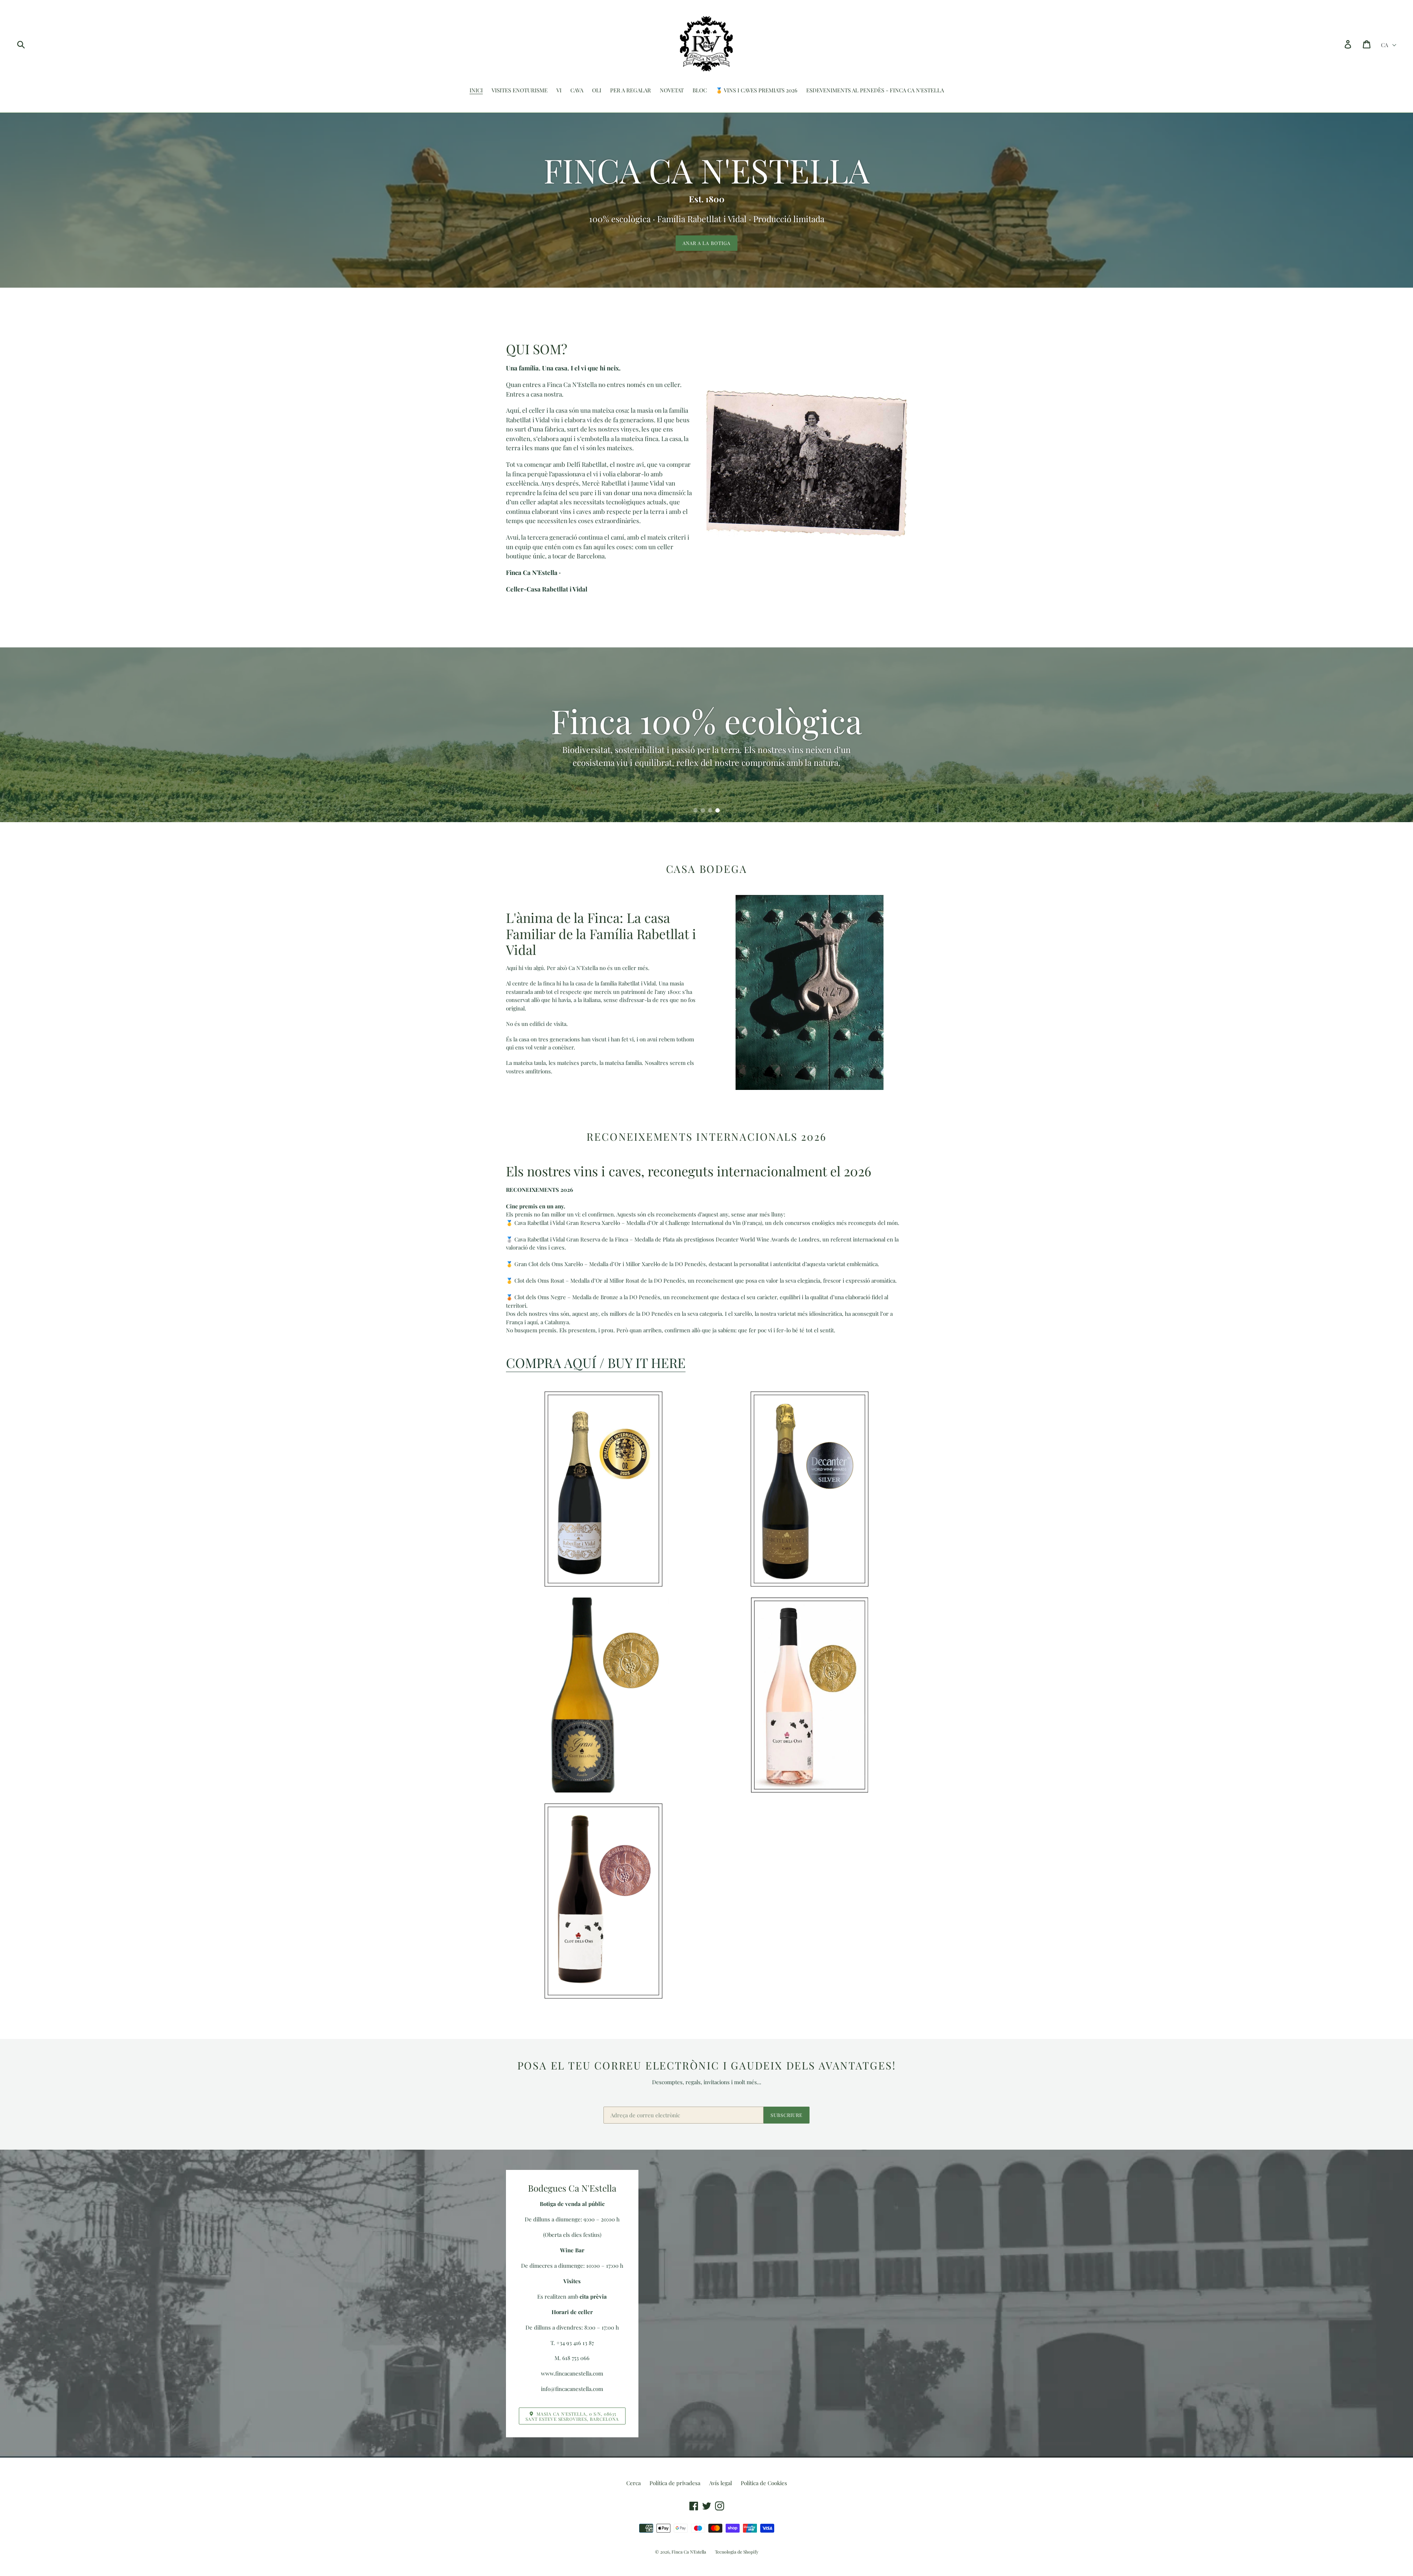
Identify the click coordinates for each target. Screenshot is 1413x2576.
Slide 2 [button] (703, 810)
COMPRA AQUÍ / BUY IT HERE (596, 1362)
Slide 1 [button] (695, 810)
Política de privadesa (675, 2483)
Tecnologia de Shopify (737, 2552)
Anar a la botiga (706, 243)
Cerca (633, 2483)
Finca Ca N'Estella (689, 2552)
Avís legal (720, 2483)
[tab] (695, 810)
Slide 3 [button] (710, 810)
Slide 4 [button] (718, 810)
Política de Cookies (764, 2483)
